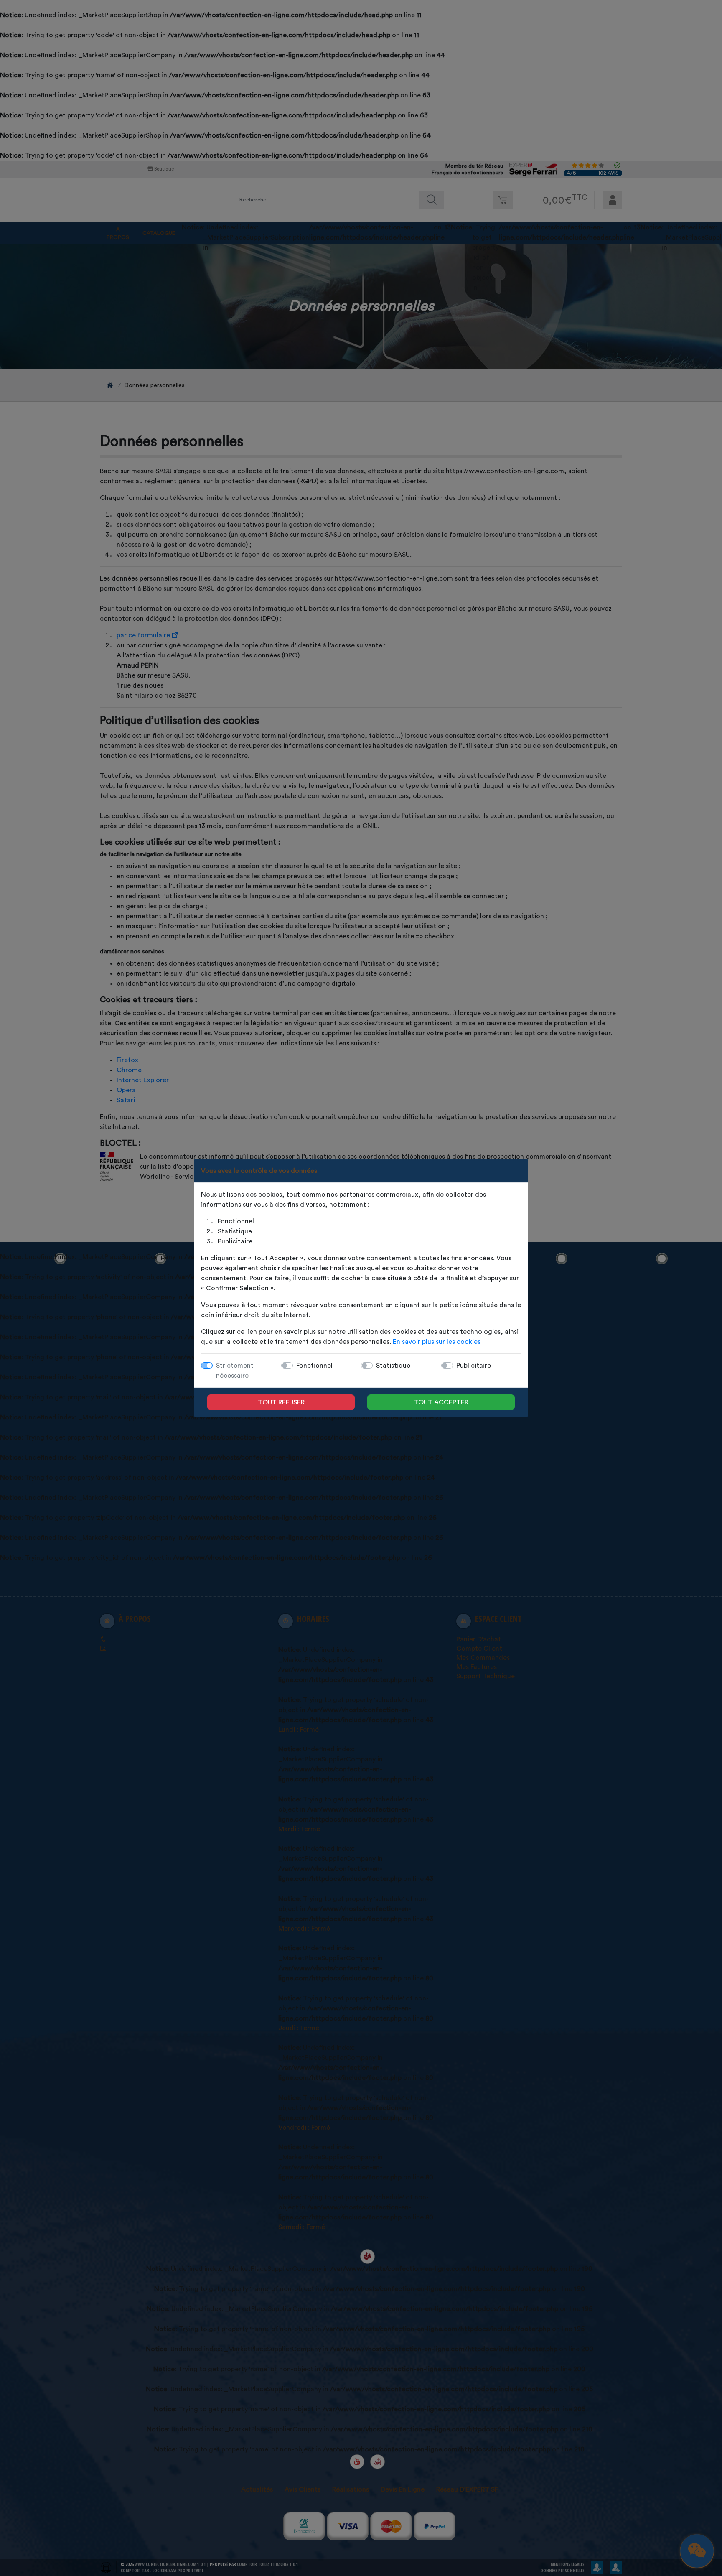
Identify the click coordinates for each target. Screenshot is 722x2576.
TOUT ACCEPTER (441, 1402)
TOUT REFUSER (281, 1402)
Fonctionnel (314, 1366)
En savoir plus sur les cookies (437, 1342)
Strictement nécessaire (235, 1371)
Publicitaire (474, 1366)
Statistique (393, 1366)
